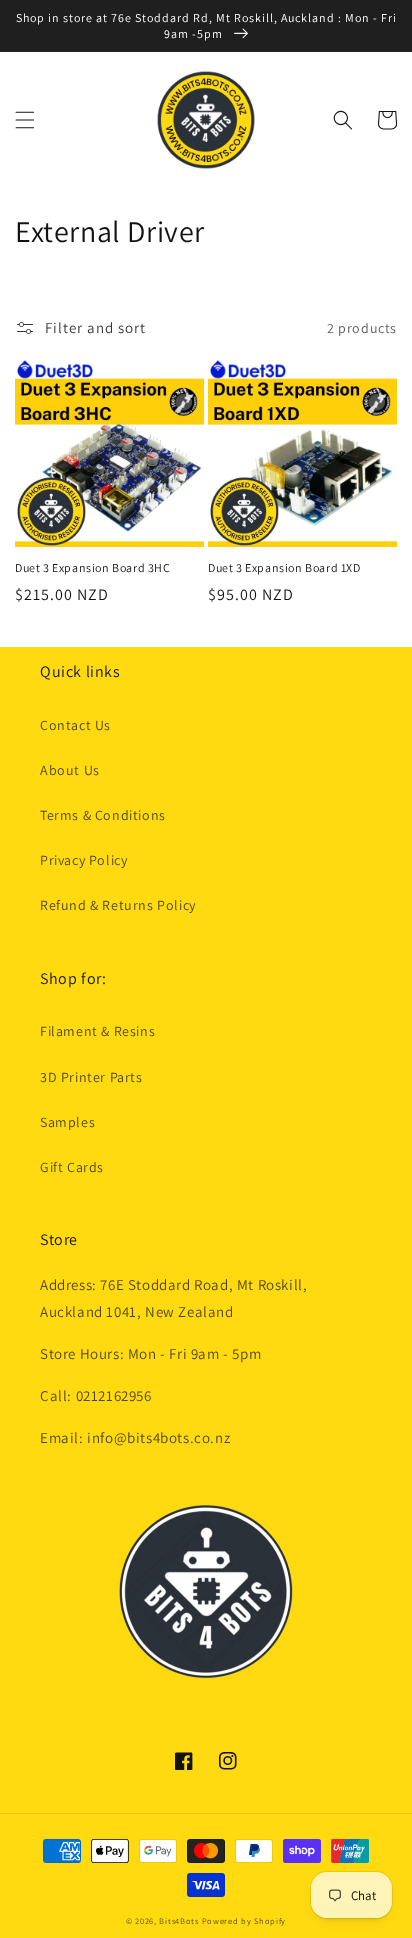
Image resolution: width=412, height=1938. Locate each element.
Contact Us (75, 725)
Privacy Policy (83, 860)
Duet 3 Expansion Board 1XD (284, 567)
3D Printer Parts (91, 1077)
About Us (70, 770)
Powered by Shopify (244, 1920)
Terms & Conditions (103, 815)
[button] (25, 120)
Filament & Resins (97, 1031)
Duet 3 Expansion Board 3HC (93, 567)
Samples (67, 1122)
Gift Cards (72, 1167)
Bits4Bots (178, 1920)
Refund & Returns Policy (118, 905)
